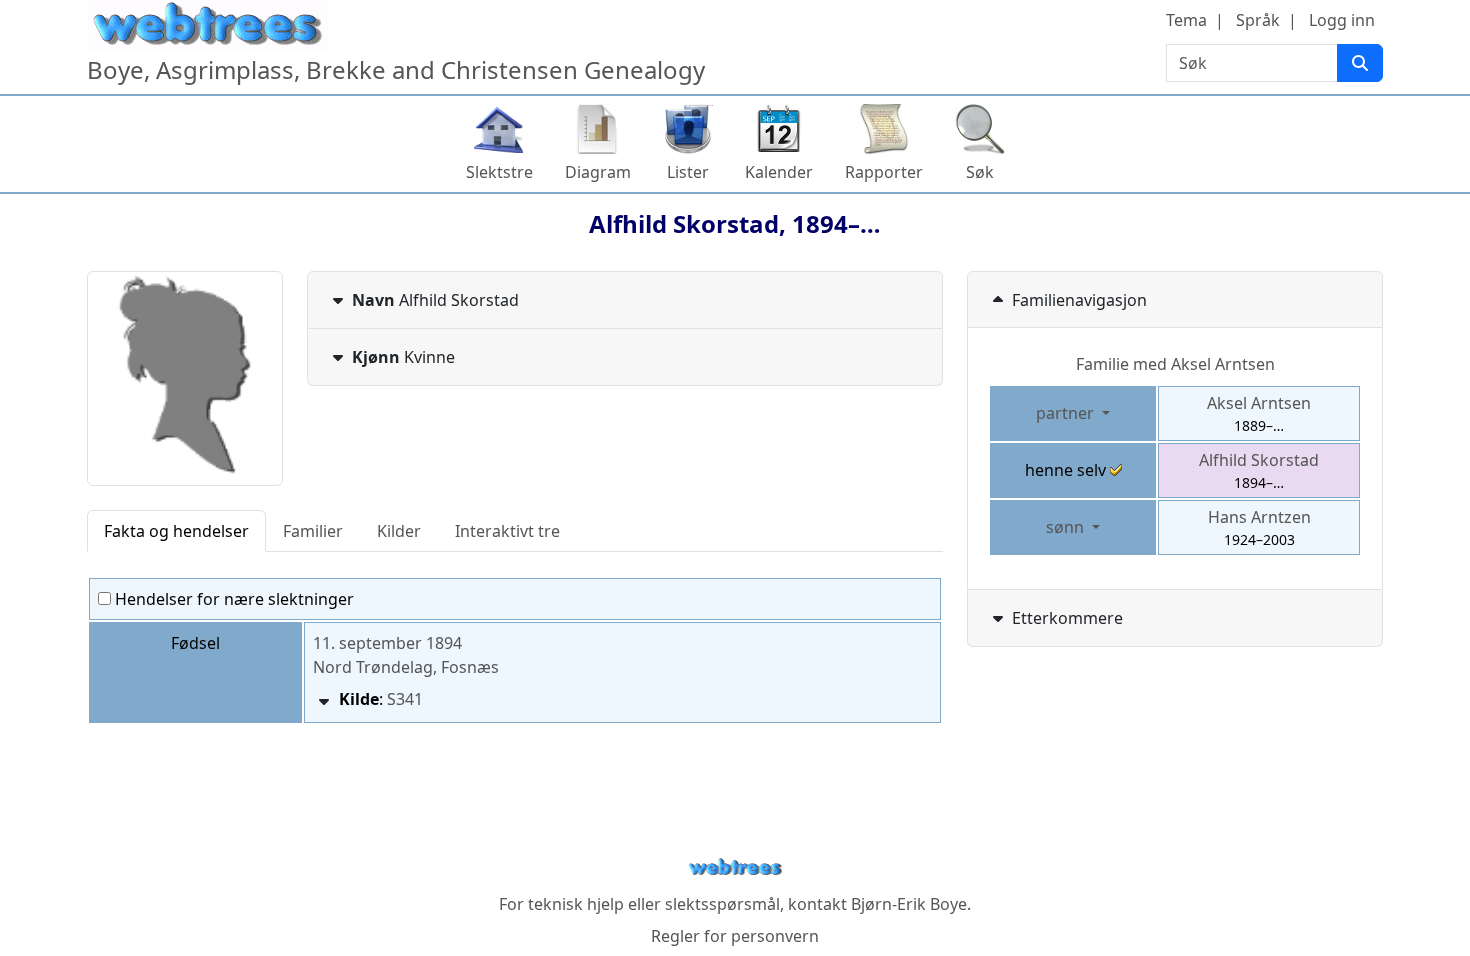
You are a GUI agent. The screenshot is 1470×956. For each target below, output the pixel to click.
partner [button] (1067, 413)
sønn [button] (1067, 527)
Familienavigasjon (1079, 300)
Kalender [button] (779, 172)
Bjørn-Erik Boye (909, 904)
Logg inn (1342, 20)
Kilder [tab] (399, 531)
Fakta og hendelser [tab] (176, 531)
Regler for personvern (735, 936)
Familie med (1175, 364)
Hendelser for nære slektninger (232, 599)
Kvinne (403, 357)
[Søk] (1360, 63)
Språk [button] (1258, 20)
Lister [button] (688, 172)
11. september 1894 (387, 643)
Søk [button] (980, 172)
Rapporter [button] (884, 172)
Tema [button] (1186, 20)
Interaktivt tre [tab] (507, 531)
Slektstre (499, 172)
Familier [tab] (313, 531)
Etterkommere (1067, 618)
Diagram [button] (598, 172)
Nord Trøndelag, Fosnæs (406, 667)
